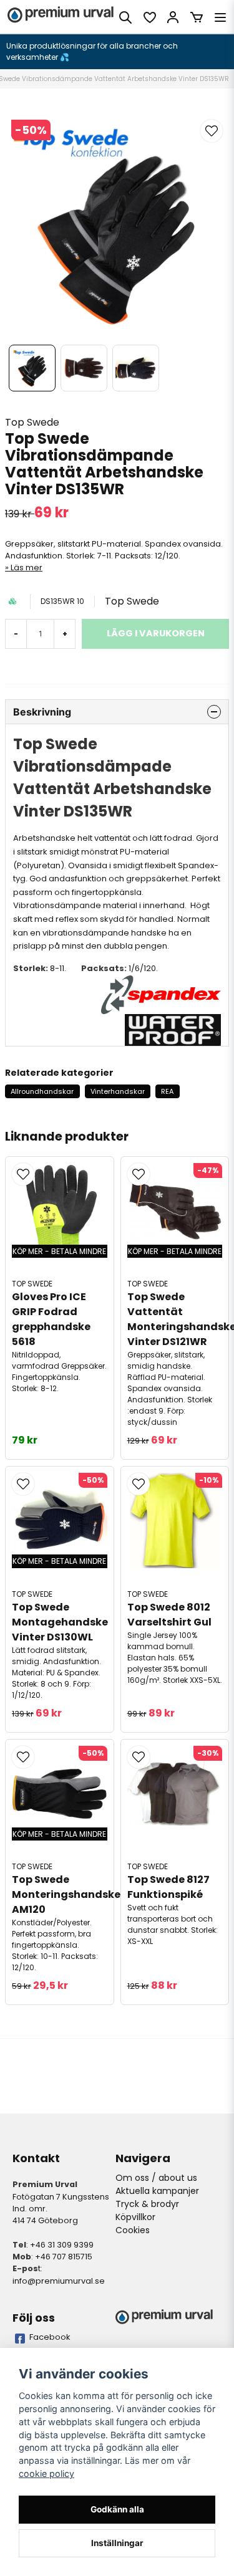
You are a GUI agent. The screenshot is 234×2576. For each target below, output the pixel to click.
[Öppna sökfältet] (125, 17)
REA (167, 1091)
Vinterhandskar (118, 1091)
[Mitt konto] (173, 17)
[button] (212, 131)
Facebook (50, 2337)
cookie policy (46, 2473)
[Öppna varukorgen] (197, 17)
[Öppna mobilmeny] (220, 17)
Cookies (133, 2230)
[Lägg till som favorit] (149, 17)
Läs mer (27, 567)
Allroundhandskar (42, 1091)
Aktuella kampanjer (157, 2191)
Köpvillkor (135, 2217)
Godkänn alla (117, 2509)
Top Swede (32, 422)
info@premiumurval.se (59, 2281)
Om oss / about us (156, 2178)
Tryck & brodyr (147, 2204)
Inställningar (117, 2543)
